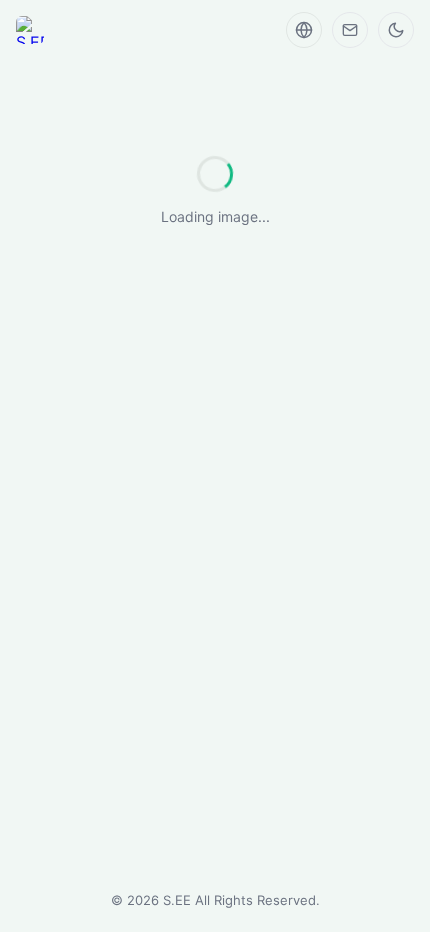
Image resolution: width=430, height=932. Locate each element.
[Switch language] (304, 30)
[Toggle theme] (396, 30)
